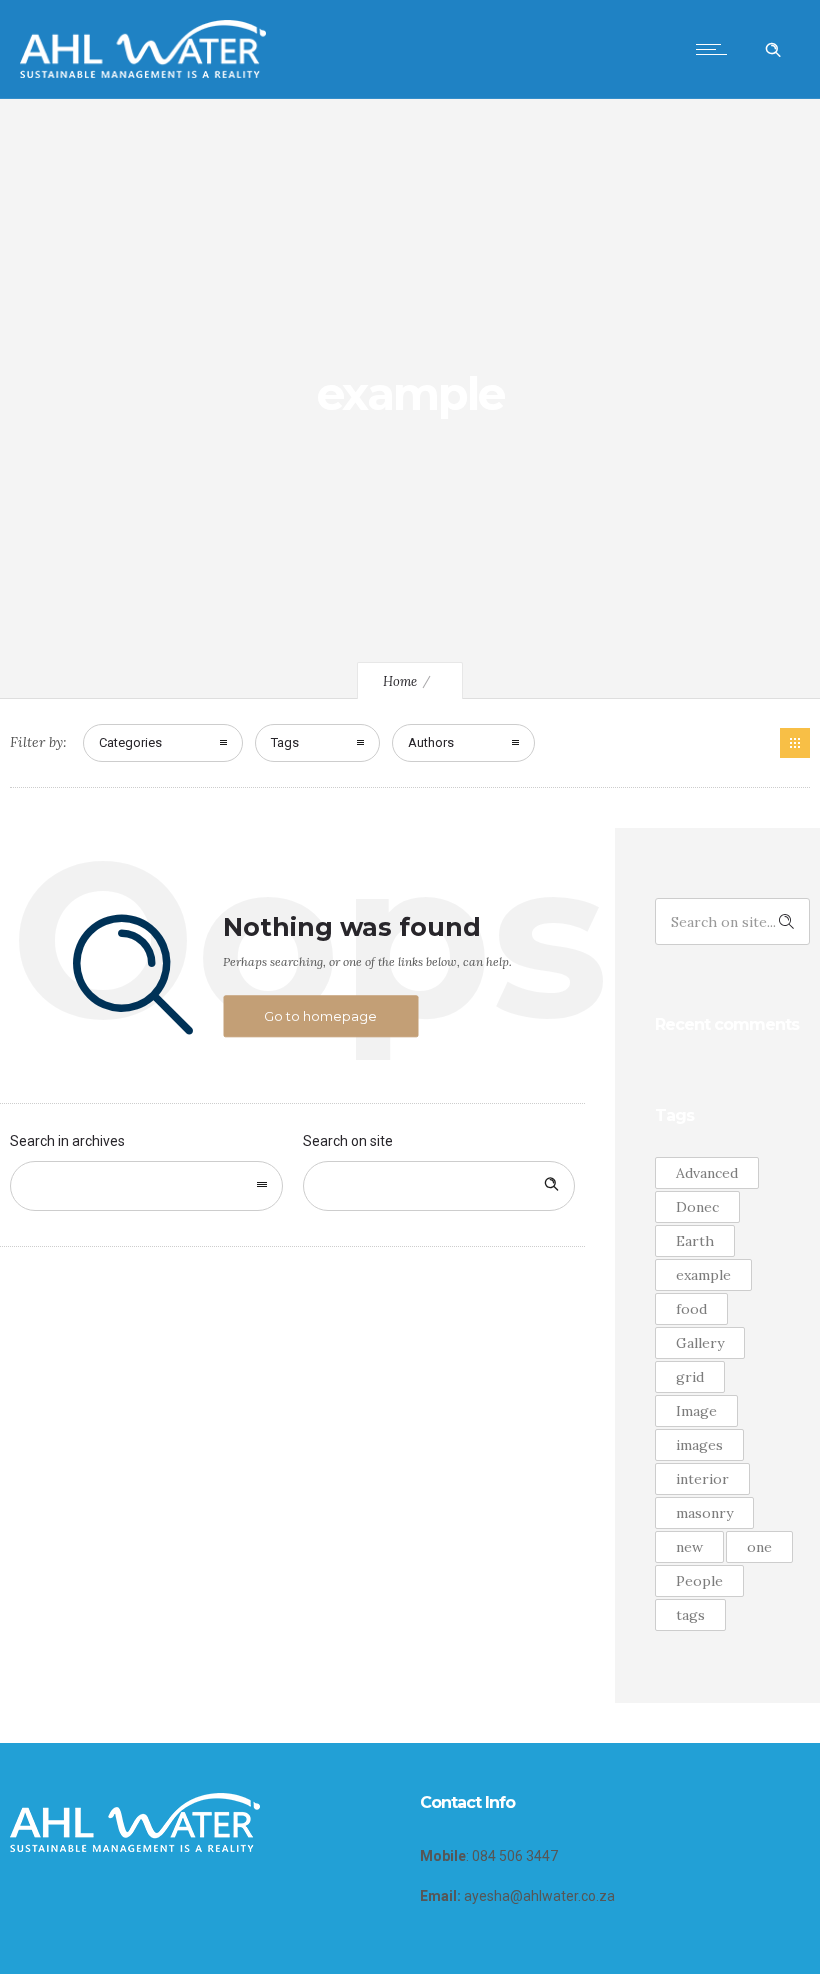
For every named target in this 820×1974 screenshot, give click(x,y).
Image (696, 1411)
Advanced (707, 1173)
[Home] (143, 73)
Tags (285, 742)
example (703, 1275)
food (691, 1309)
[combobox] (146, 1186)
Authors (431, 742)
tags (690, 1615)
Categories (130, 742)
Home (400, 681)
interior (702, 1479)
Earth (695, 1241)
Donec (697, 1207)
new (689, 1547)
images (699, 1445)
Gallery (700, 1343)
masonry (704, 1513)
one (759, 1547)
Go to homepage (320, 1016)
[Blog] (795, 743)
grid (690, 1377)
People (699, 1581)
